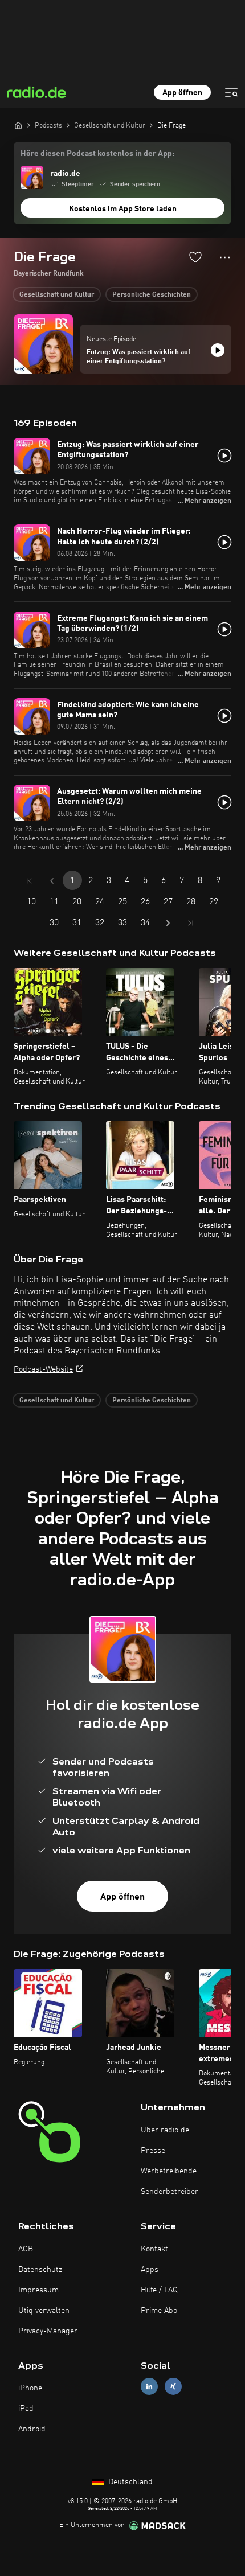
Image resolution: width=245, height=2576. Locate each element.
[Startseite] (18, 125)
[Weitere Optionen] (225, 257)
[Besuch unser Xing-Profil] (173, 2387)
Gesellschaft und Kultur (57, 295)
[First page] (29, 881)
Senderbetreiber (170, 2192)
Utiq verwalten (44, 2311)
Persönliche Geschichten (152, 295)
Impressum (38, 2290)
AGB (26, 2249)
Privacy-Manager (48, 2331)
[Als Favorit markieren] (195, 257)
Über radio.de (165, 2130)
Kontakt (154, 2249)
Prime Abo (159, 2311)
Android (32, 2429)
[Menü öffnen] (231, 92)
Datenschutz (40, 2270)
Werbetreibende (169, 2171)
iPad (26, 2409)
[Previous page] (52, 881)
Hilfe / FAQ (159, 2290)
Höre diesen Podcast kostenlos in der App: (97, 154)
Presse (153, 2151)
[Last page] (191, 923)
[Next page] (168, 923)
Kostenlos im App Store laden (123, 209)
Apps (150, 2270)
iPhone (30, 2388)
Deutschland (129, 2482)
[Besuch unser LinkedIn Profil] (149, 2387)
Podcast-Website (43, 1369)
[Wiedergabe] (218, 350)
